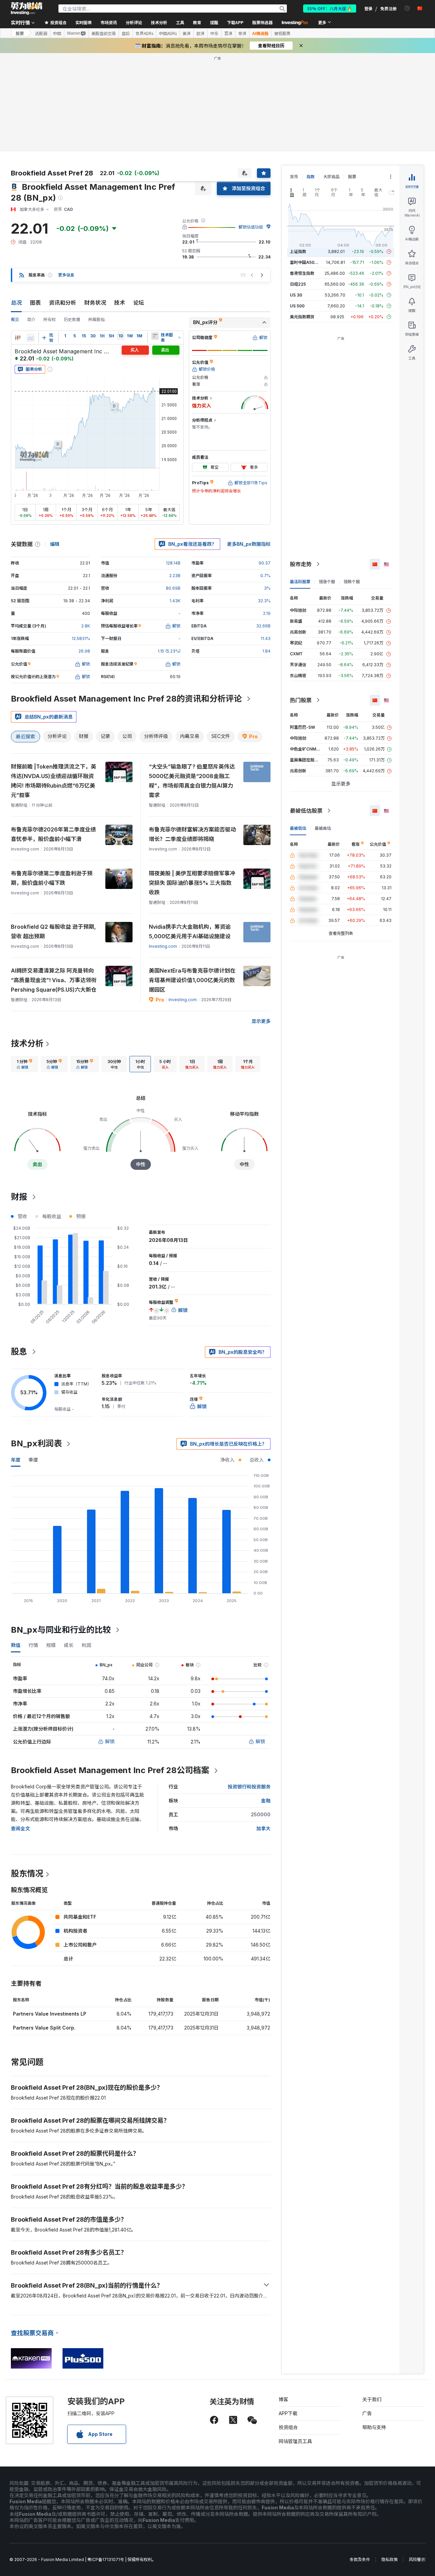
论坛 (139, 303)
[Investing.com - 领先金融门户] (27, 9)
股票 (20, 33)
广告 (367, 2413)
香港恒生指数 (302, 273)
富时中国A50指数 (306, 262)
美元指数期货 (302, 317)
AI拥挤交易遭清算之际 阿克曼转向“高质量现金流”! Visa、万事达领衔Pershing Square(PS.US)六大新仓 (54, 980)
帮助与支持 (374, 2427)
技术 (120, 303)
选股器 (41, 33)
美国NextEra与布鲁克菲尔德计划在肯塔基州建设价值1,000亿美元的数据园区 (192, 980)
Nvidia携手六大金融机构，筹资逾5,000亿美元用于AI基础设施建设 (190, 931)
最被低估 (298, 828)
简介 (31, 319)
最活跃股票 (300, 582)
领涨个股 (327, 582)
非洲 (242, 33)
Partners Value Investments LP (50, 2014)
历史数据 (72, 319)
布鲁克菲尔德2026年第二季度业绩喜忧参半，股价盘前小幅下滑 (53, 834)
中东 (214, 33)
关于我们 (372, 2399)
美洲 (187, 33)
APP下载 (288, 2413)
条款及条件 (360, 2560)
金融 (266, 1800)
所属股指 (97, 319)
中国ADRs (168, 33)
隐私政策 (389, 2560)
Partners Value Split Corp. (44, 2028)
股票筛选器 (262, 22)
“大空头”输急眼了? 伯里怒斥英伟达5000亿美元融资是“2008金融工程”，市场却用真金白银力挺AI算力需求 (192, 781)
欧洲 (201, 33)
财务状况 (95, 303)
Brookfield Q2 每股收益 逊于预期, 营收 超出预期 (53, 931)
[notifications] (407, 8)
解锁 (110, 1741)
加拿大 (263, 1828)
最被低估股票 (306, 811)
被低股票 (282, 33)
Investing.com (163, 946)
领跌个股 (352, 582)
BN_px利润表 (36, 1443)
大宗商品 (331, 177)
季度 (33, 1460)
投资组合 (288, 2427)
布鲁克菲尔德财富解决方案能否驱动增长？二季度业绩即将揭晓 (192, 834)
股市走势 (301, 564)
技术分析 (27, 1043)
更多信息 (66, 275)
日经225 (298, 284)
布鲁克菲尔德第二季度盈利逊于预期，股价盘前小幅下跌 (52, 878)
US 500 (297, 306)
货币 (294, 177)
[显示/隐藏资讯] (155, 336)
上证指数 (298, 251)
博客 (283, 2399)
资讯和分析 (63, 303)
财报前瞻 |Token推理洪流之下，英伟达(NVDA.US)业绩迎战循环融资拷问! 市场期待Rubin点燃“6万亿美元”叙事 (54, 781)
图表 (35, 303)
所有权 (50, 319)
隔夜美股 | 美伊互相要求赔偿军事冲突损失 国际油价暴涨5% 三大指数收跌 (192, 883)
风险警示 (417, 2560)
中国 (57, 33)
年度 (16, 1460)
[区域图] (31, 338)
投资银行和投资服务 (249, 1787)
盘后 (126, 33)
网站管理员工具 (295, 2441)
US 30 (296, 295)
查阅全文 (20, 1828)
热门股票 (301, 700)
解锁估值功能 (251, 227)
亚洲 (228, 33)
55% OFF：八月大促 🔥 (330, 8)
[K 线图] (18, 338)
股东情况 (27, 1874)
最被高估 (323, 828)
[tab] (24, 1064)
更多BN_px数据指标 (249, 544)
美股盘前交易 (104, 33)
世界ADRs (144, 33)
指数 (311, 177)
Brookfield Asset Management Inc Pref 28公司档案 (110, 1770)
